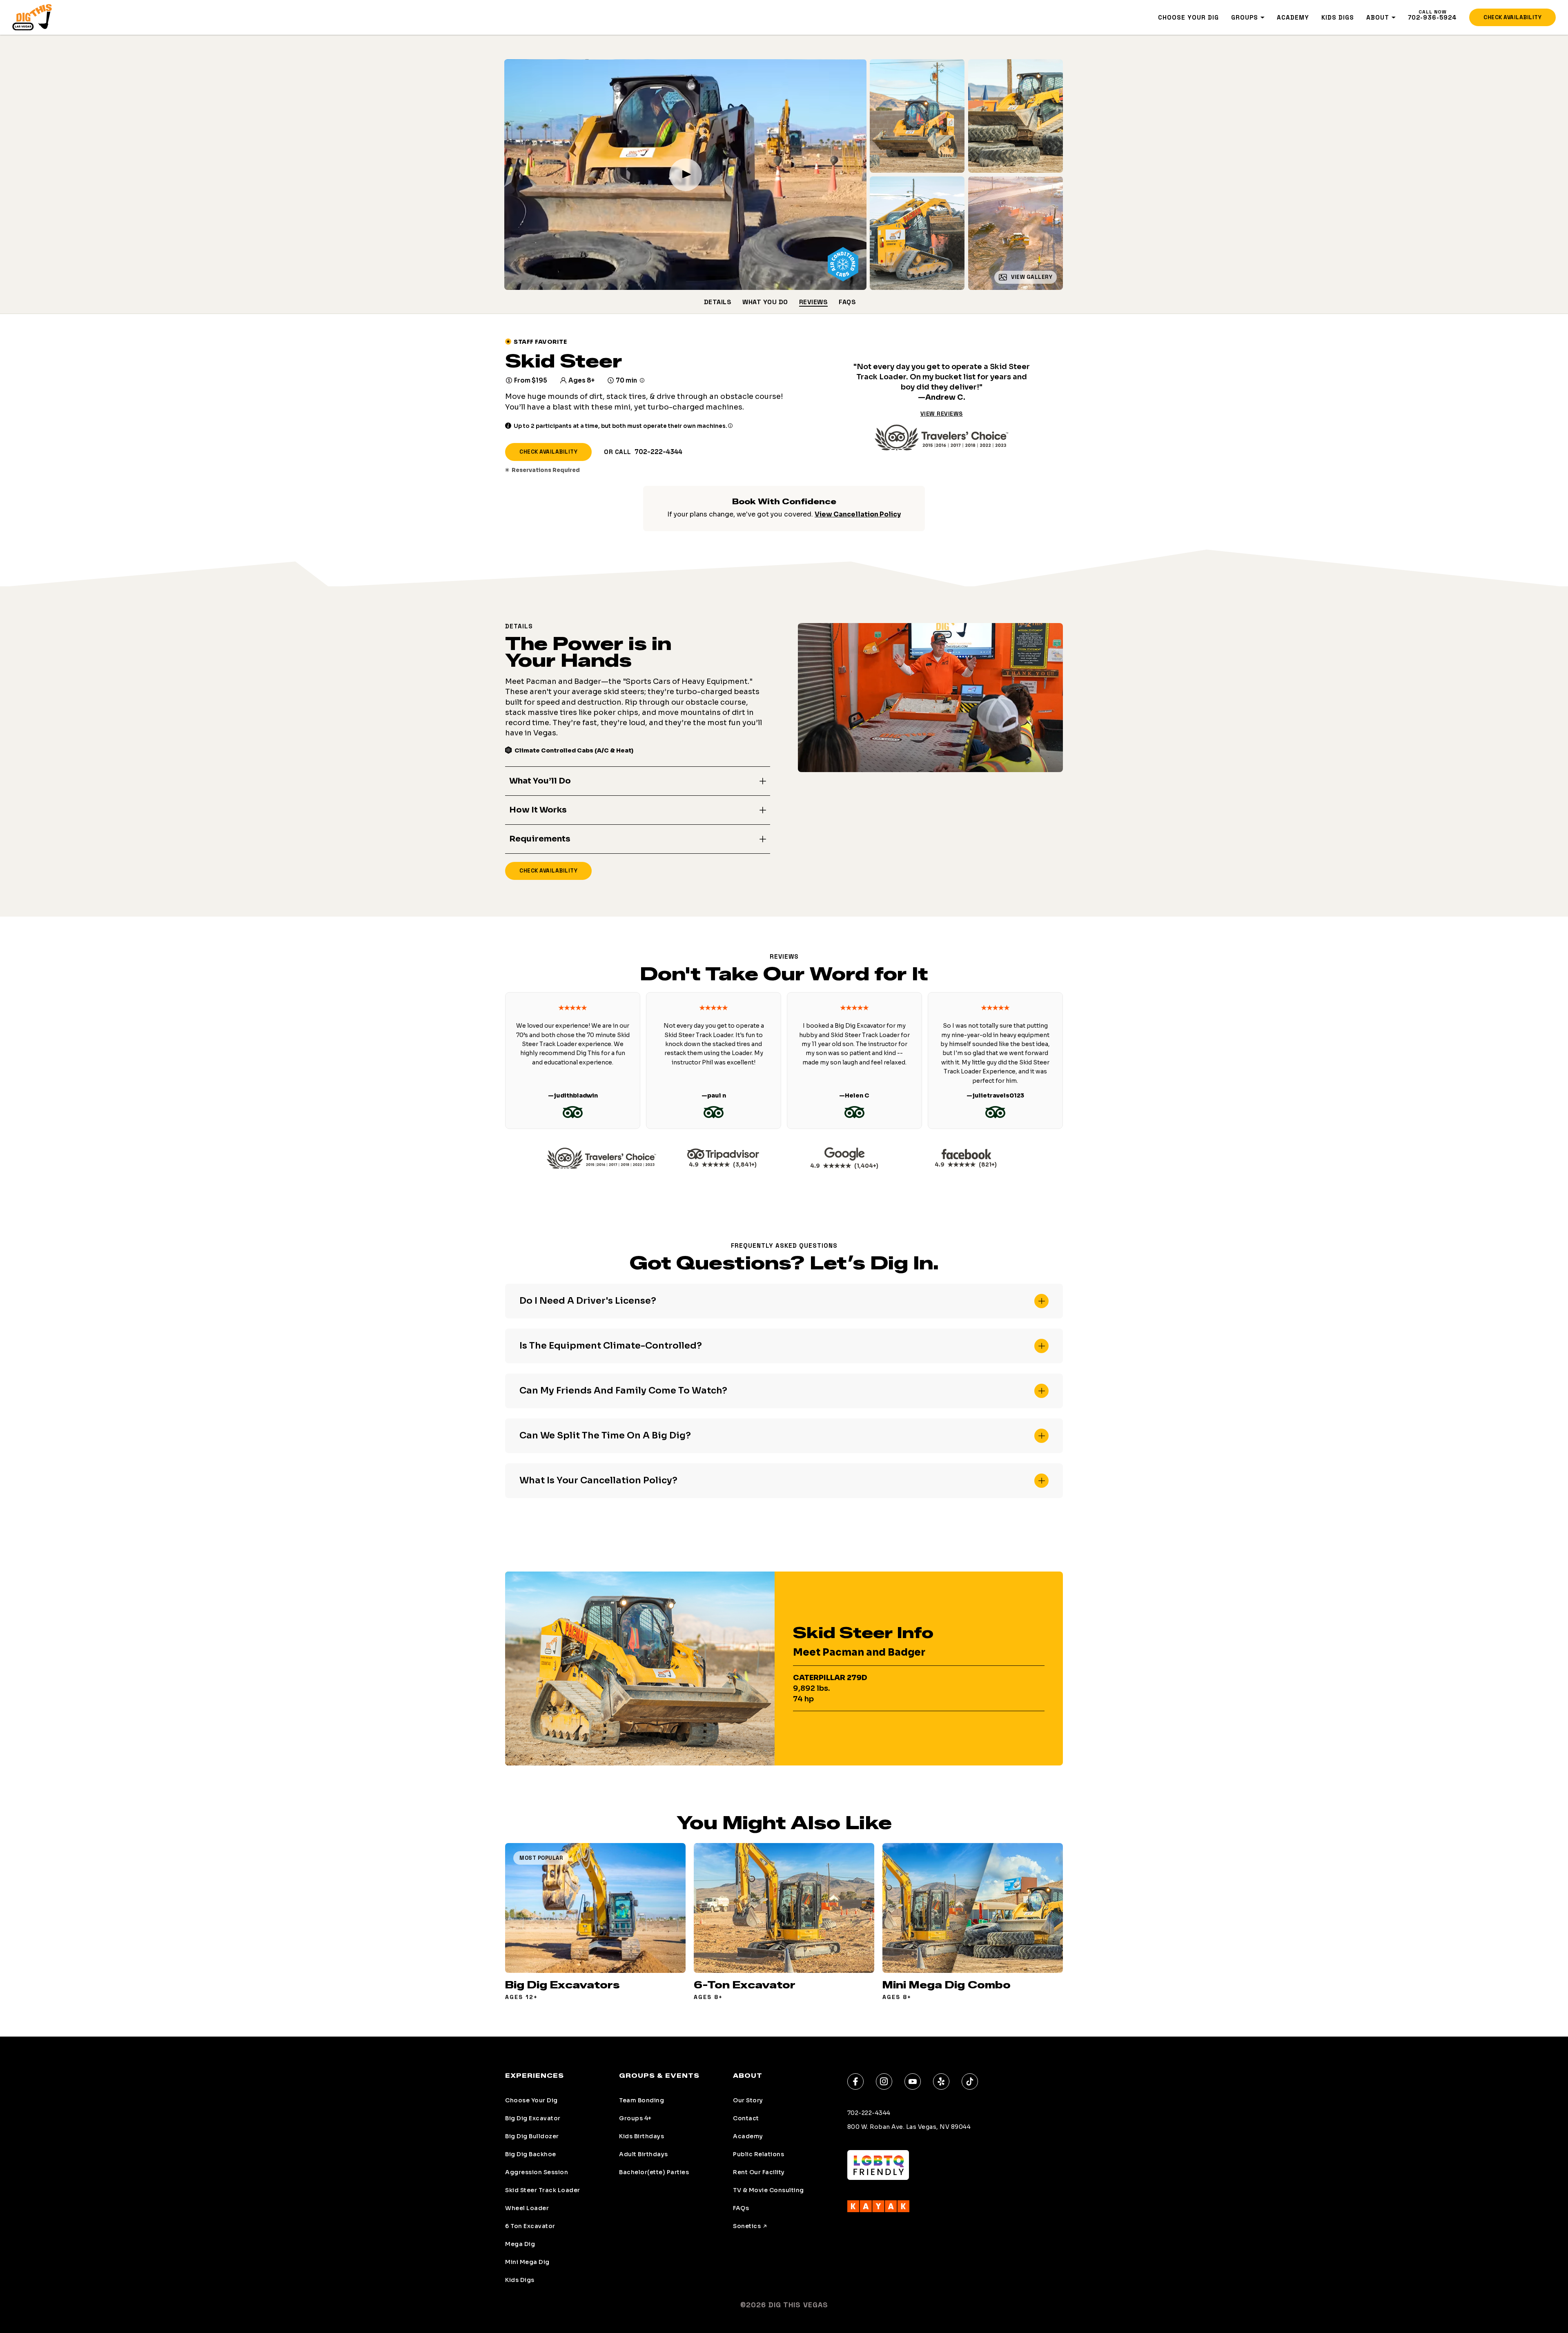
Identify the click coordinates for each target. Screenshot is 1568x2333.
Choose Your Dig (1188, 17)
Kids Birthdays (641, 2136)
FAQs (847, 302)
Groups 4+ (635, 2118)
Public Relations (758, 2154)
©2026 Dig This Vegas (784, 2305)
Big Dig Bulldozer (532, 2136)
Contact (746, 2118)
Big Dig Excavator (533, 2118)
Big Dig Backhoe (531, 2154)
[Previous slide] (505, 1061)
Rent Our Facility (759, 2172)
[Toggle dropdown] (1263, 18)
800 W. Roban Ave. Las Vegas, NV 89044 (909, 2127)
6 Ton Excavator (530, 2226)
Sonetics (747, 2226)
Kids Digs (1338, 17)
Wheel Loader (527, 2208)
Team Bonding (641, 2100)
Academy (1293, 17)
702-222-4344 (658, 452)
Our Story (748, 2100)
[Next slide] (1063, 1061)
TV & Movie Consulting (768, 2190)
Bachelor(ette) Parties (654, 2172)
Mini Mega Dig (527, 2262)
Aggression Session (537, 2172)
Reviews (814, 302)
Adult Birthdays (644, 2154)
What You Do (765, 302)
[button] (638, 781)
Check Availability (1512, 17)
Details (718, 302)
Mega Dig (520, 2244)
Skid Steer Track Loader (543, 2190)
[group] (595, 1921)
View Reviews (942, 414)
